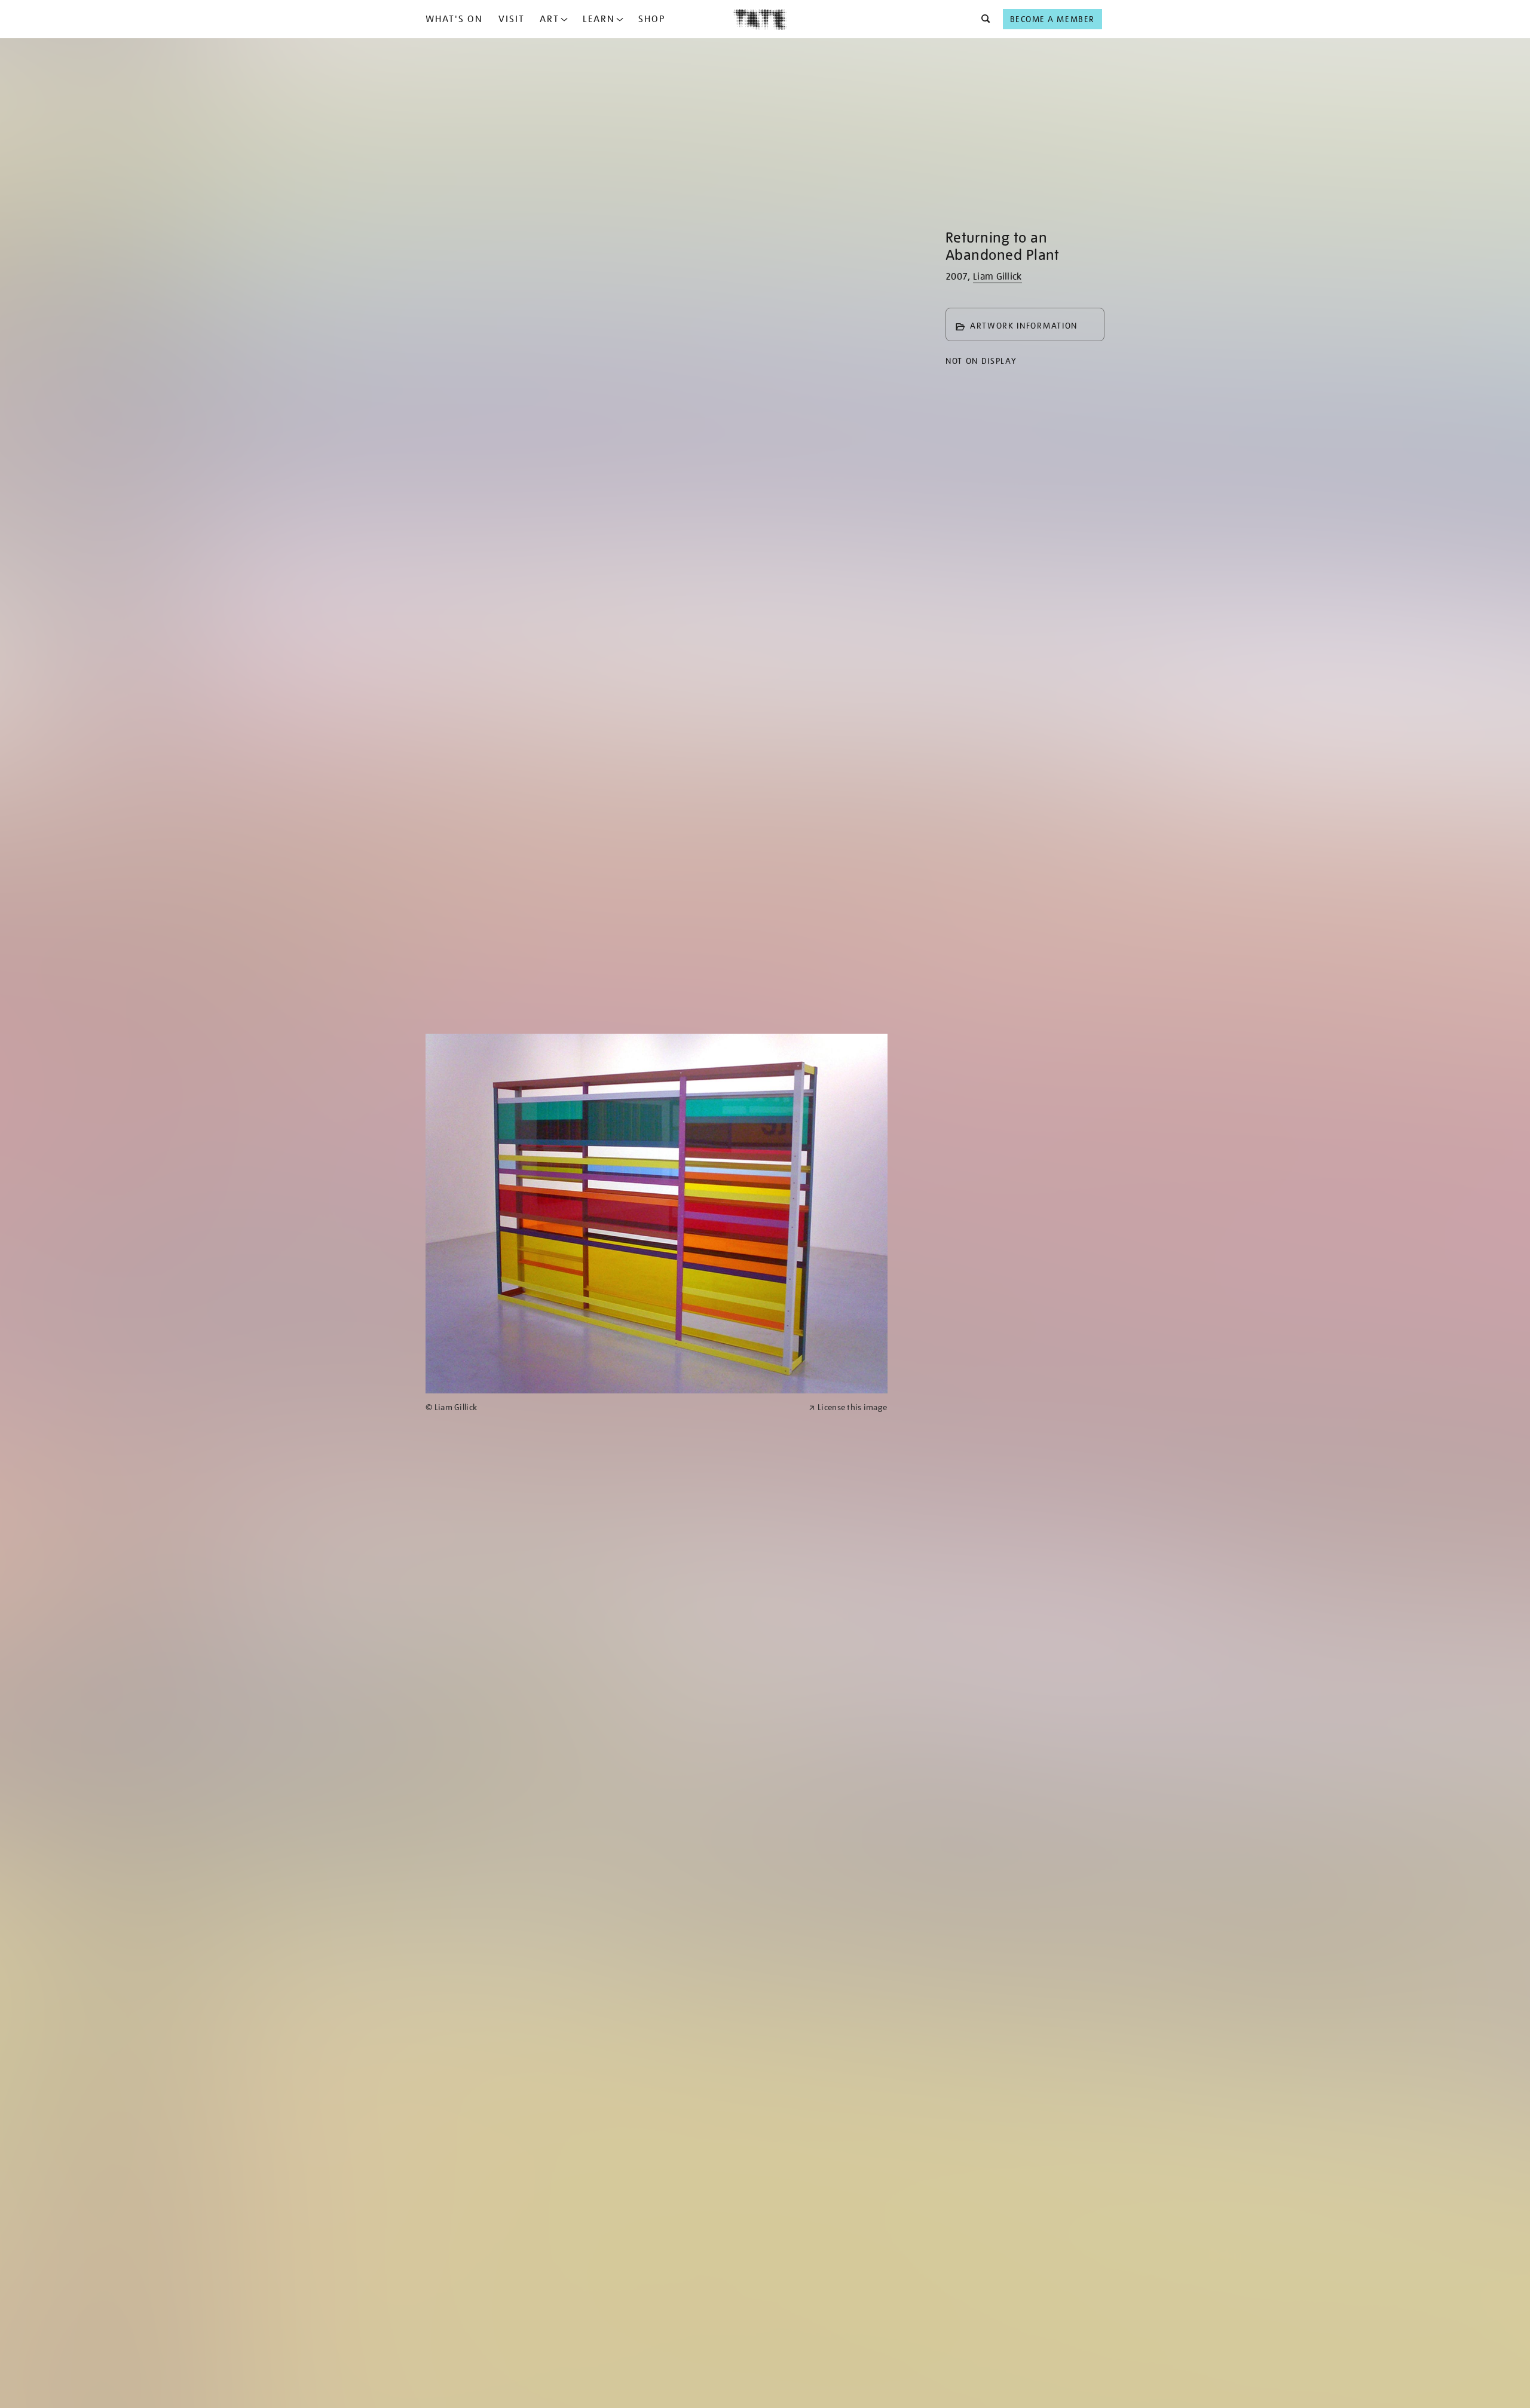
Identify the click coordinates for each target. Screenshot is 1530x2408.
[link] (612, 1407)
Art (550, 19)
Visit (512, 19)
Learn (599, 19)
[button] (982, 19)
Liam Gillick (997, 277)
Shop (652, 19)
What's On (454, 19)
